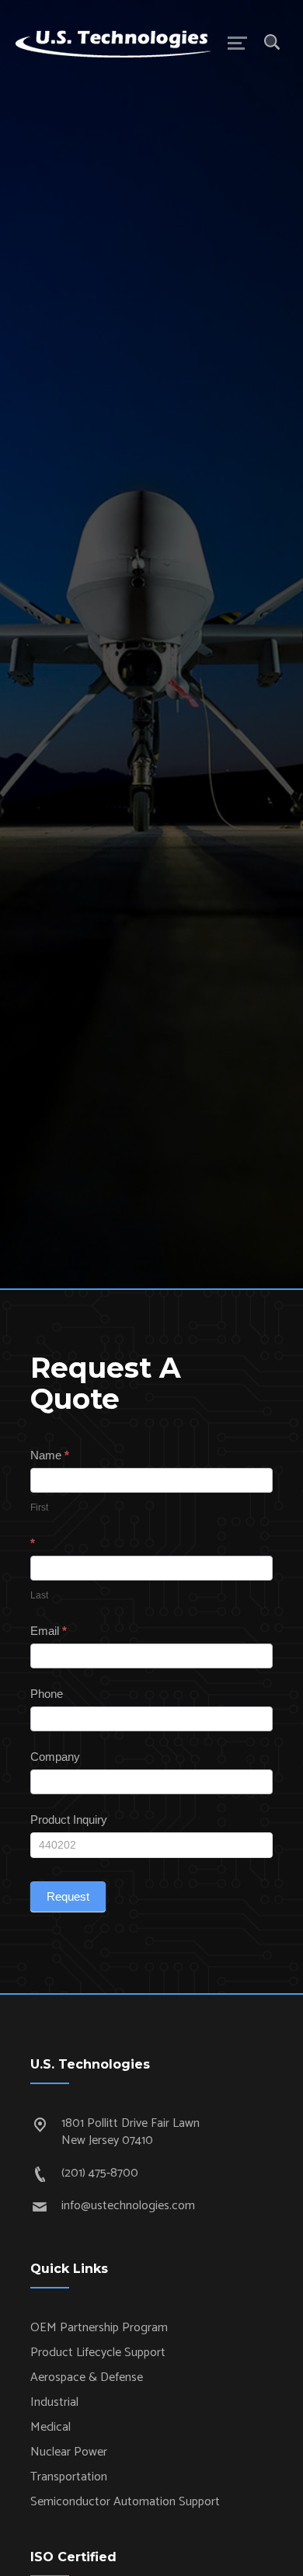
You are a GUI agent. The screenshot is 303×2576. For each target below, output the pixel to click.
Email (49, 1631)
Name (50, 1455)
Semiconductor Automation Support (125, 2502)
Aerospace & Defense (87, 2377)
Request (68, 1896)
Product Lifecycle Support (98, 2353)
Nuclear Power (69, 2452)
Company (55, 1757)
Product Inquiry (69, 1820)
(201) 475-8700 (100, 2173)
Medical (50, 2427)
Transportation (69, 2477)
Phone (47, 1694)
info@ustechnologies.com (128, 2206)
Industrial (54, 2402)
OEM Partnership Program (99, 2328)
